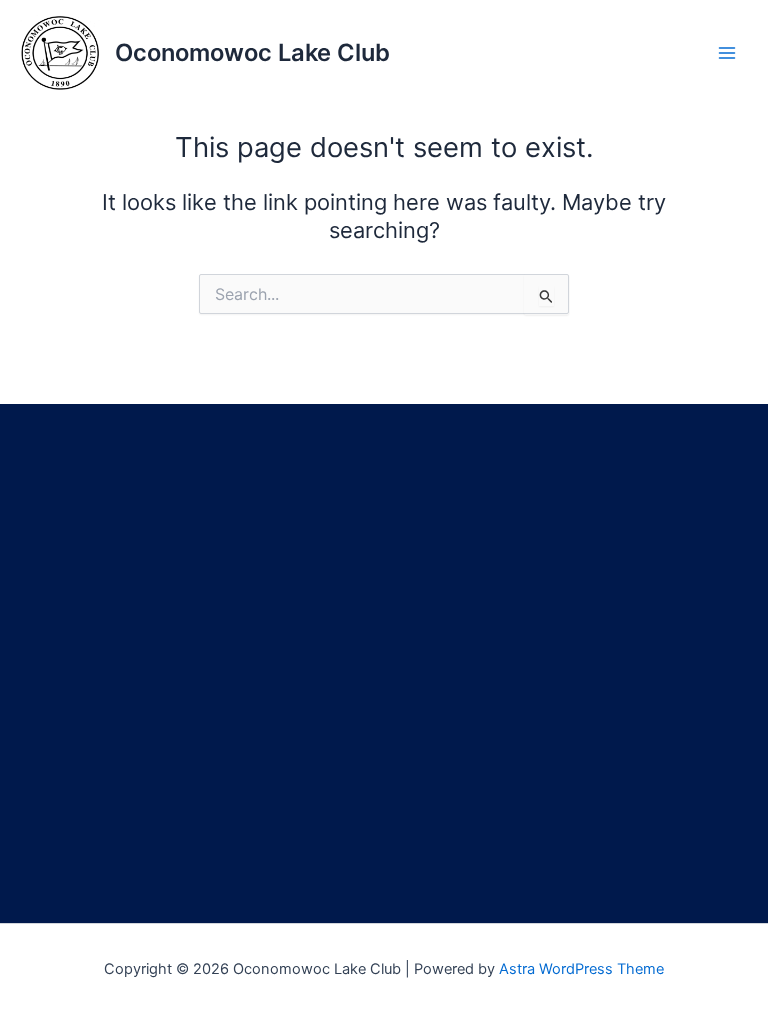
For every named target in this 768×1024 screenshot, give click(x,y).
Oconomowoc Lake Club (252, 52)
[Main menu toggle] (727, 53)
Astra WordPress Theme (581, 969)
